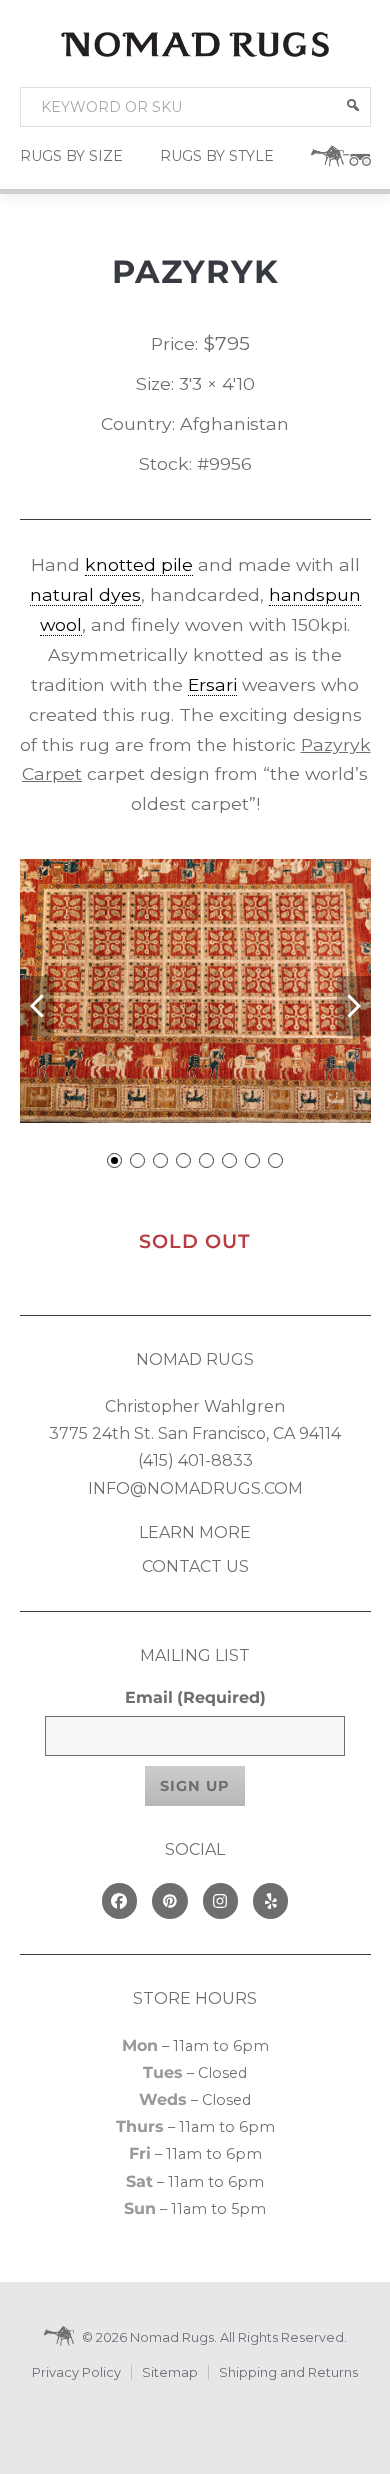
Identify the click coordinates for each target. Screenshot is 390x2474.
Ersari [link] (212, 684)
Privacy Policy (76, 2372)
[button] (353, 105)
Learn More (195, 1532)
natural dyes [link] (85, 594)
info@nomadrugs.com (195, 1488)
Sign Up (195, 1786)
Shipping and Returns (288, 2372)
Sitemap (170, 2372)
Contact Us (195, 1566)
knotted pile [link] (139, 564)
